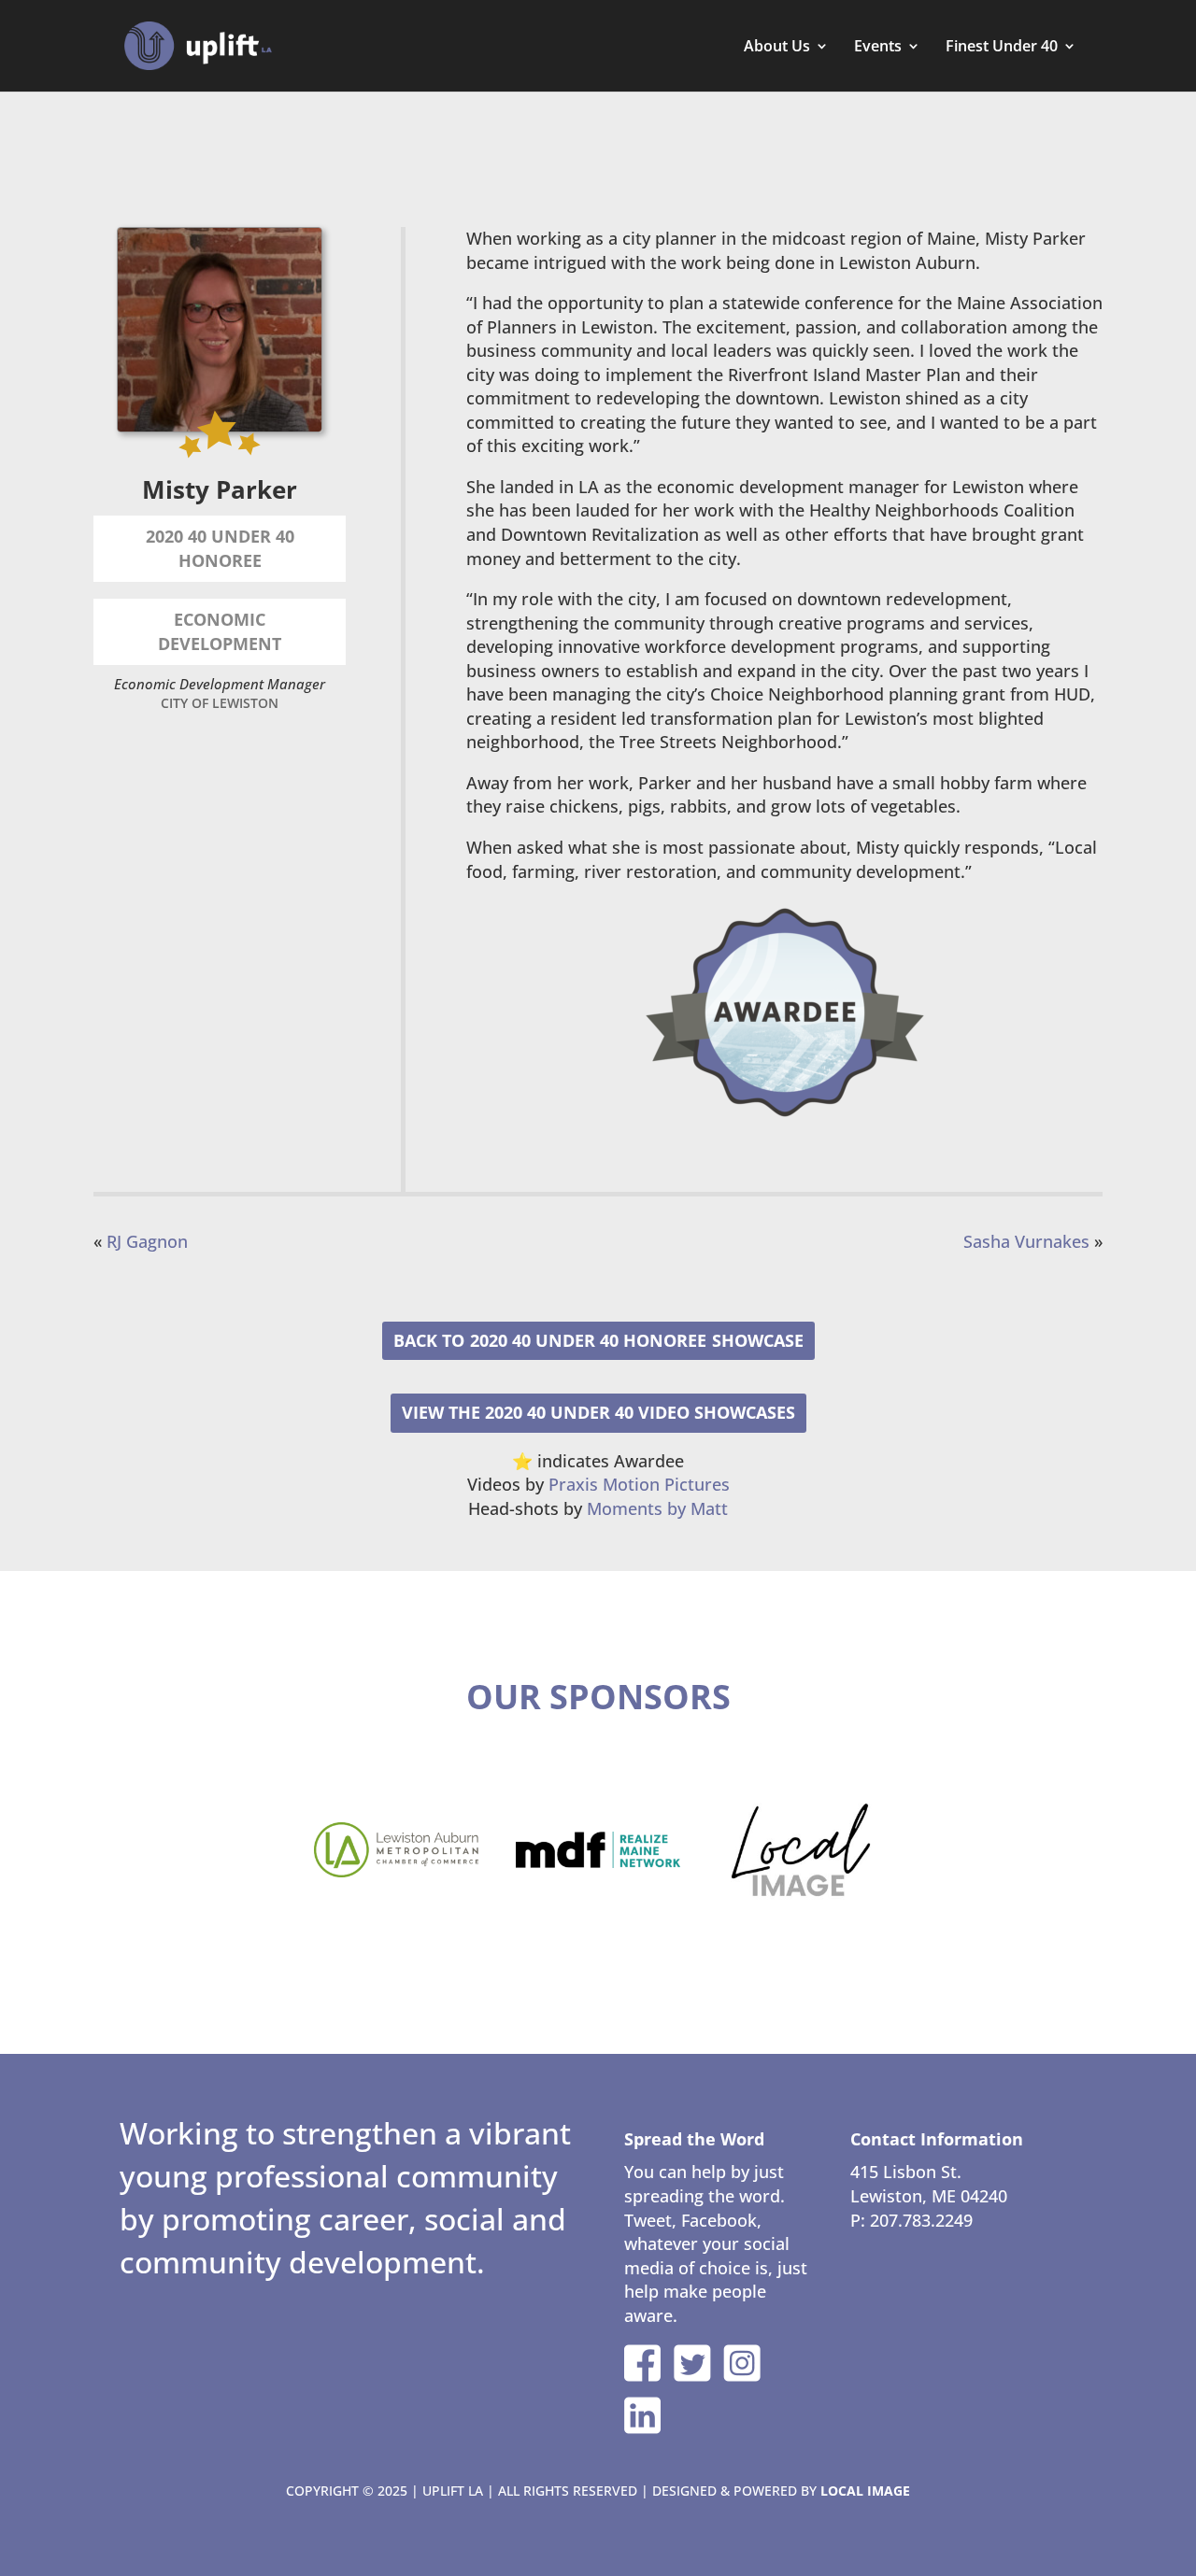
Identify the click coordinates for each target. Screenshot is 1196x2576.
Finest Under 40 (1002, 48)
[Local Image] (800, 1850)
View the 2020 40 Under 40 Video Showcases (598, 1412)
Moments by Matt (657, 1508)
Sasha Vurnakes (1026, 1241)
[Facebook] (643, 2363)
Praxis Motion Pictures (639, 1484)
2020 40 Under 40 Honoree (588, 1340)
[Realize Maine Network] (598, 1850)
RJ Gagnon (147, 1241)
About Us (777, 48)
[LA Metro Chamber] (396, 1850)
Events (878, 48)
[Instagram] (742, 2363)
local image (865, 2491)
